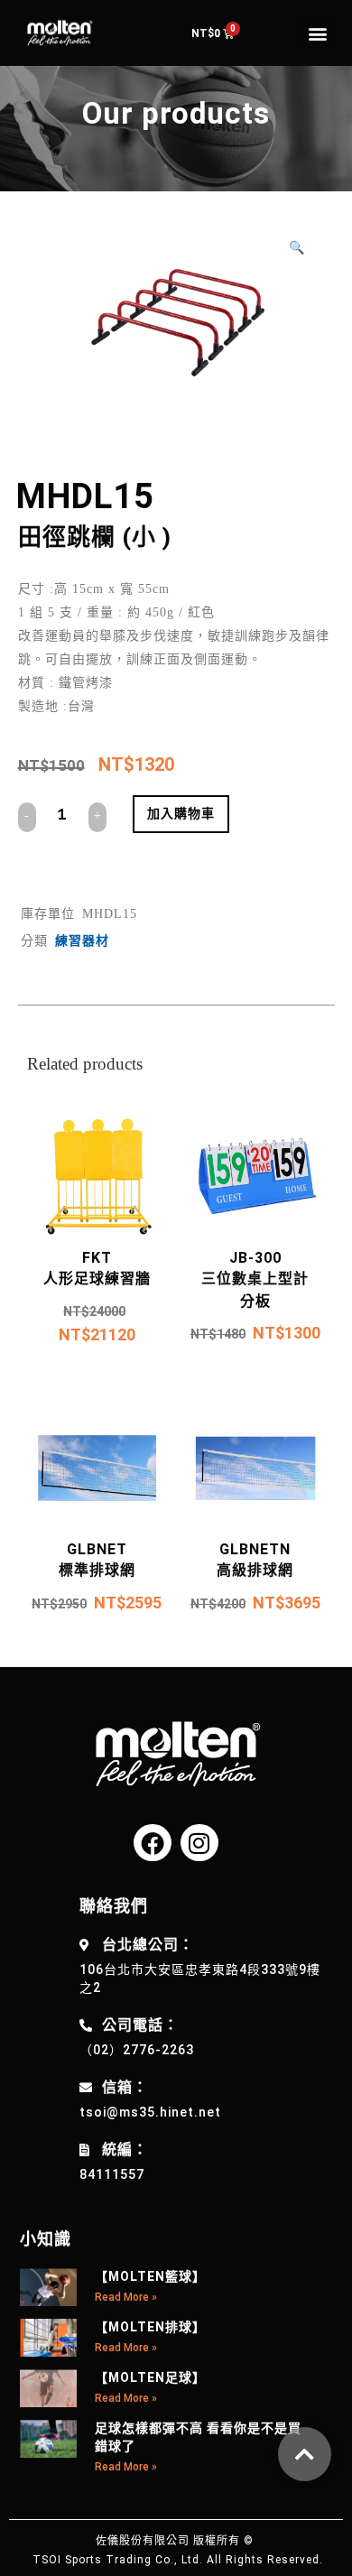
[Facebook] (153, 1843)
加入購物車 (181, 813)
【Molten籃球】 (150, 2276)
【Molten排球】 (150, 2327)
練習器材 (82, 941)
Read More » (126, 2297)
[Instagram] (199, 1843)
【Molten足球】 (150, 2377)
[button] (317, 33)
